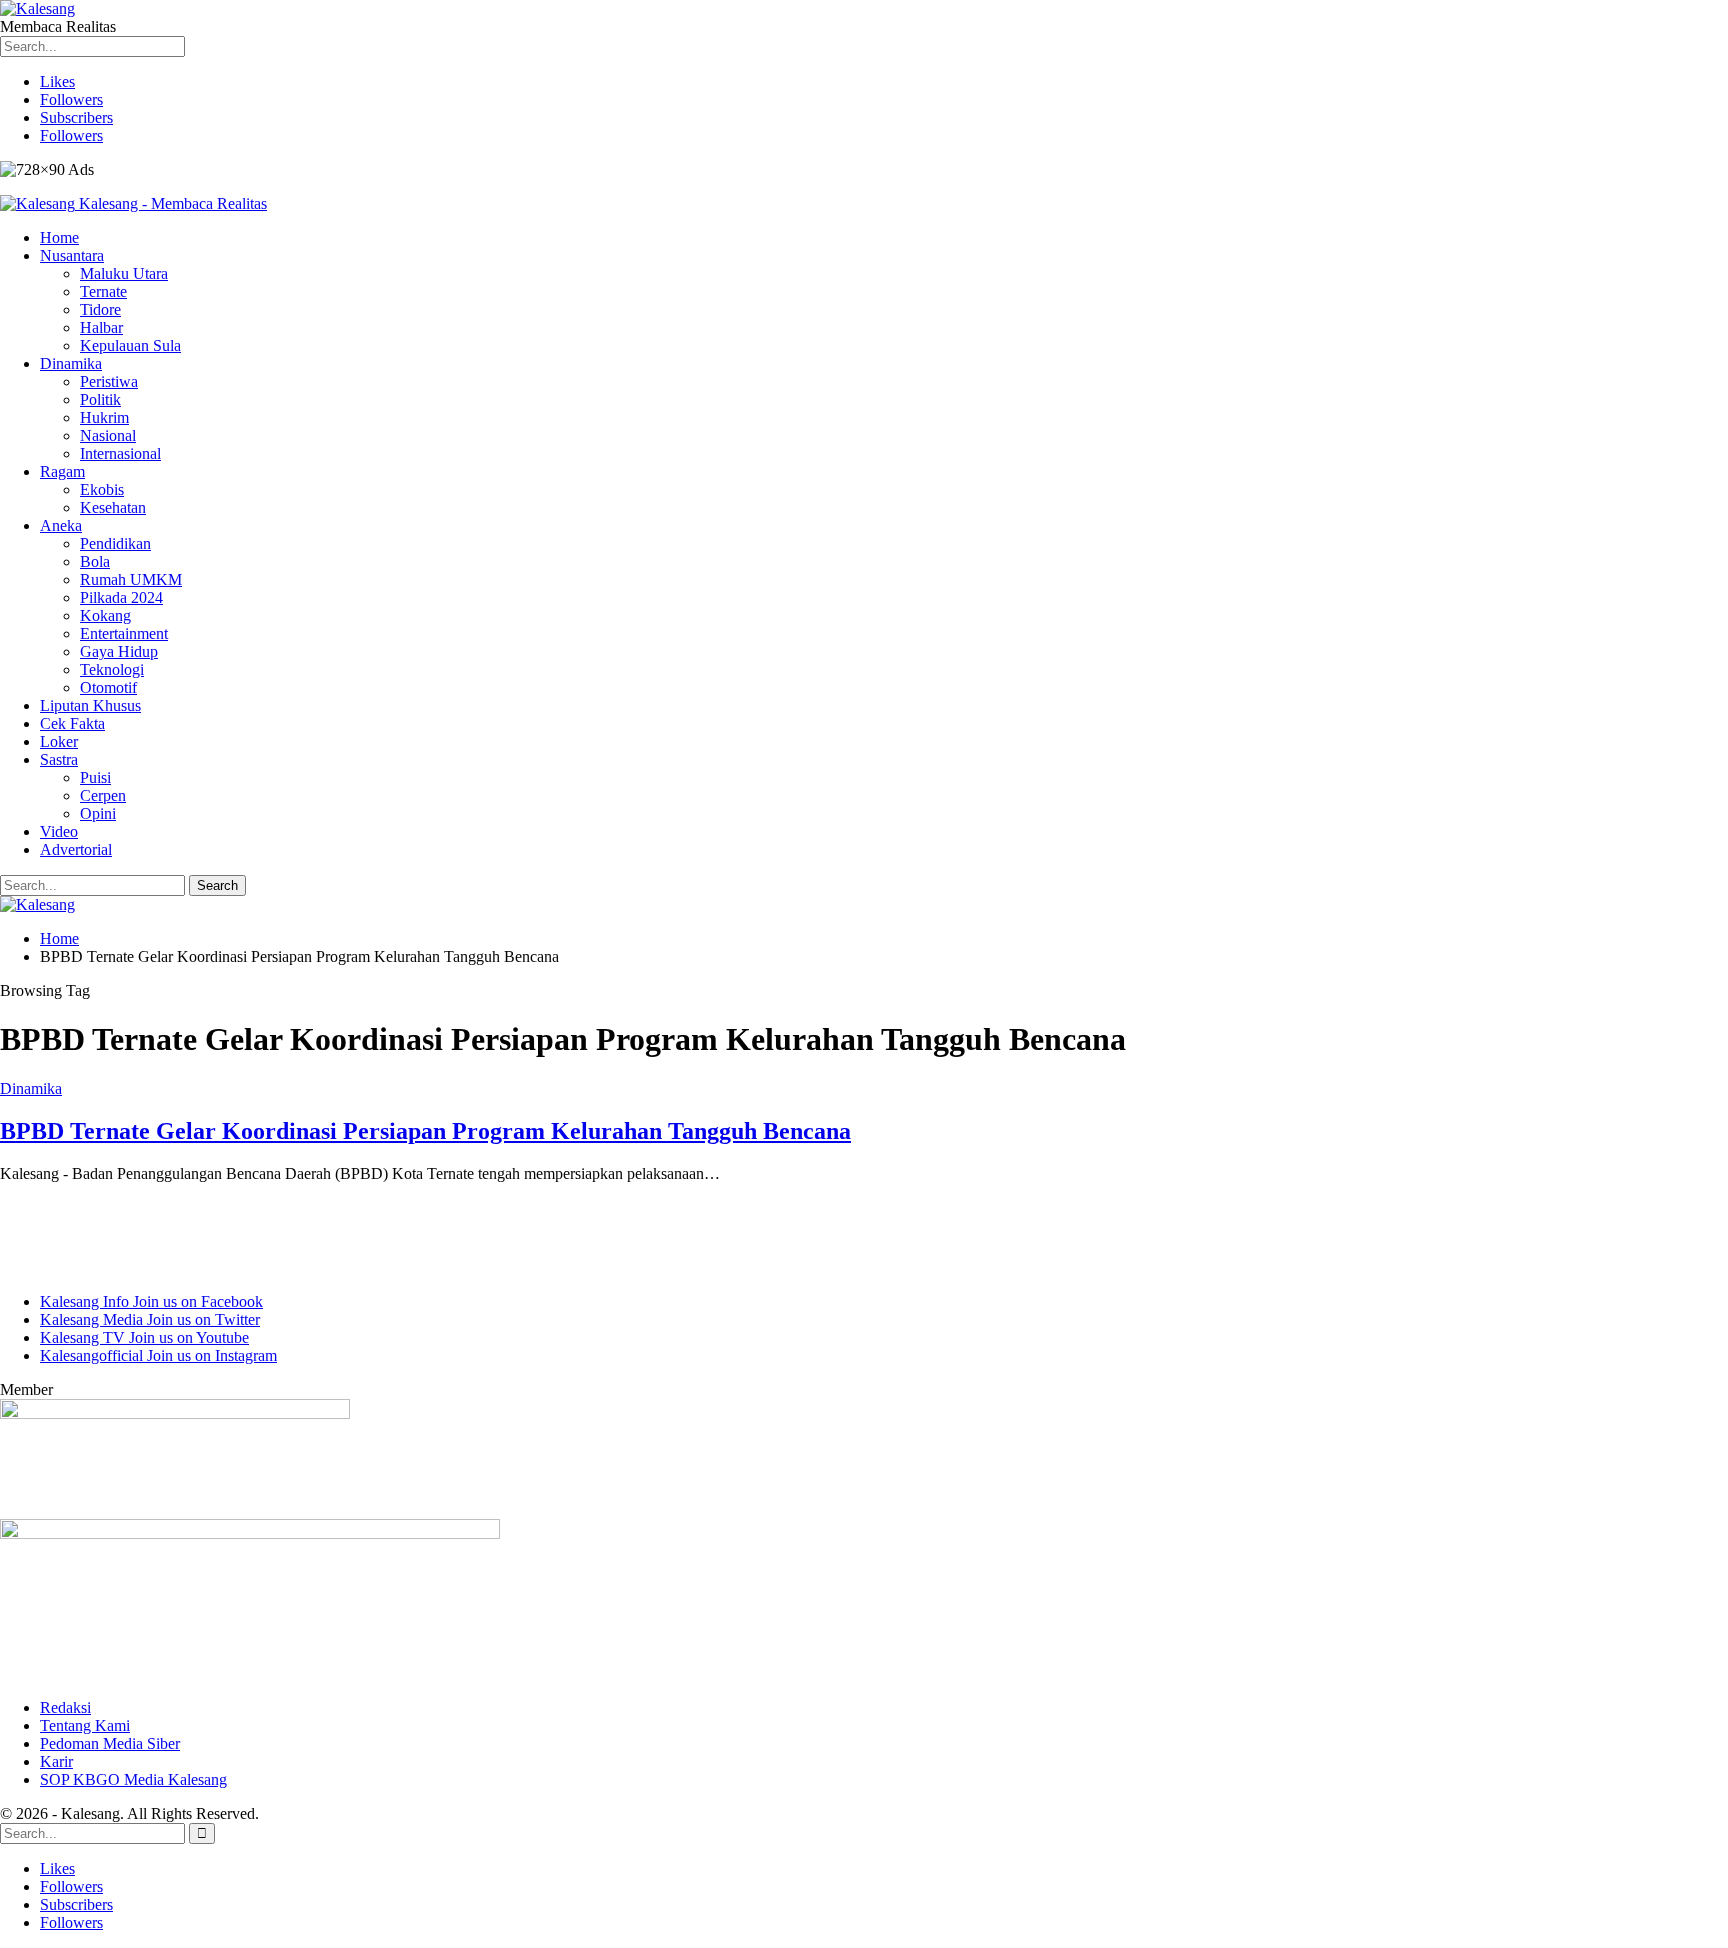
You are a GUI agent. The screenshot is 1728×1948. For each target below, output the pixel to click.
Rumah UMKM (131, 579)
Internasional (120, 453)
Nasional (108, 435)
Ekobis (102, 489)
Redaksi (65, 1707)
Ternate (103, 291)
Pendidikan (115, 543)
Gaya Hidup (119, 651)
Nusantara (72, 255)
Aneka (61, 525)
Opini (98, 813)
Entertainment (124, 633)
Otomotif (108, 687)
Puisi (95, 777)
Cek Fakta (72, 723)
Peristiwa (109, 381)
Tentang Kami (85, 1725)
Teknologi (112, 669)
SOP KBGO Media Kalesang (133, 1779)
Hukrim (104, 417)
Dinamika (71, 363)
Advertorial (76, 849)
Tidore (100, 309)
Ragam (62, 471)
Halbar (101, 327)
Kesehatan (113, 507)
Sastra (59, 759)
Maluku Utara (124, 273)
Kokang (105, 615)
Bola (95, 561)
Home (59, 237)
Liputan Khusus (90, 705)
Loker (59, 741)
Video (59, 831)
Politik (100, 399)
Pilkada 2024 (121, 597)
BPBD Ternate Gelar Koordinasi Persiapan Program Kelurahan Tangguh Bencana (425, 1131)
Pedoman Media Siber (110, 1743)
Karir (56, 1761)
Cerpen (103, 795)
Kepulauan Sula (130, 345)
